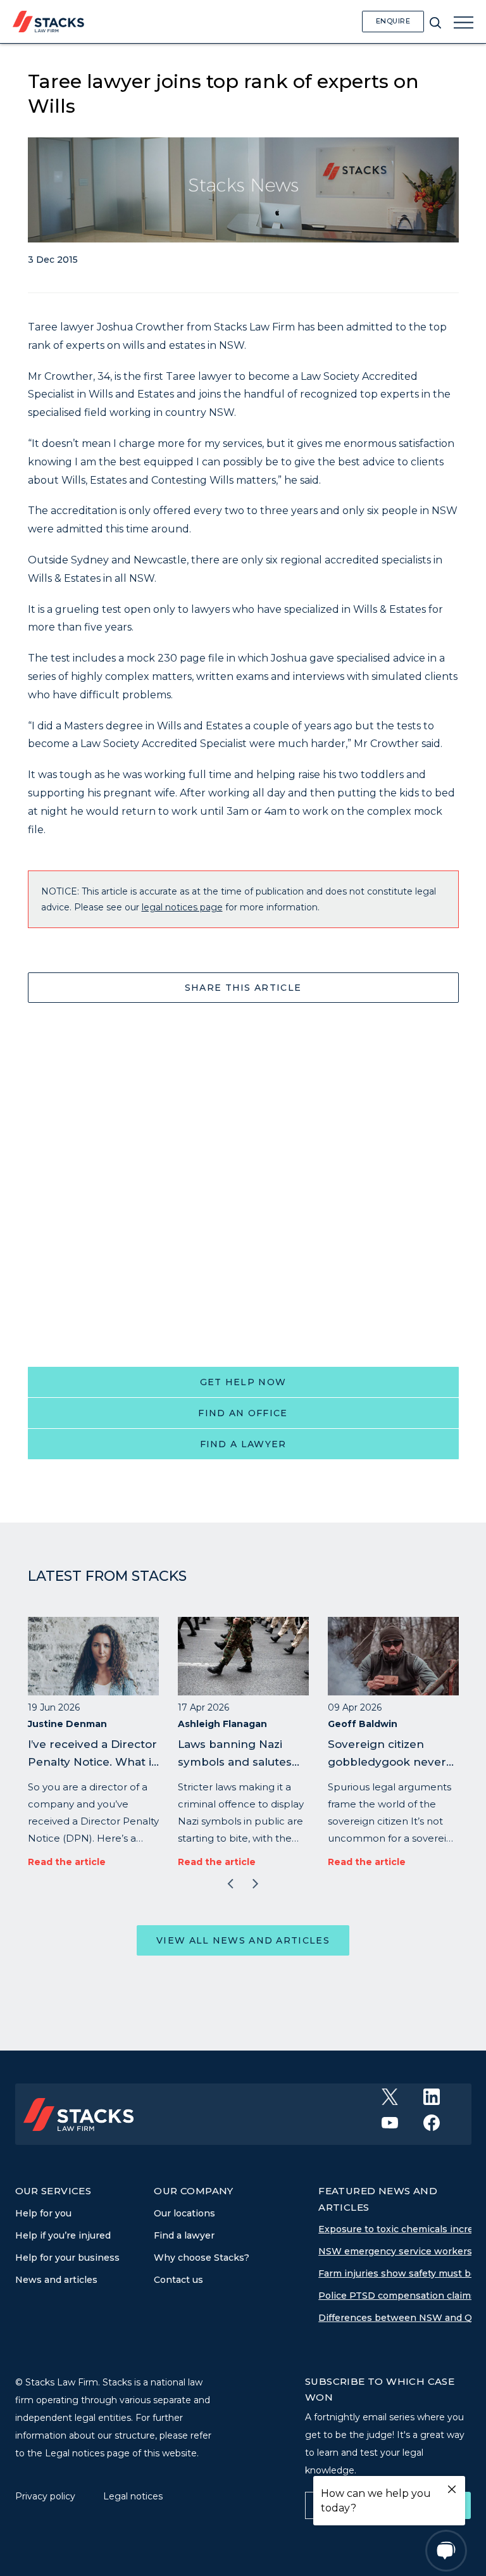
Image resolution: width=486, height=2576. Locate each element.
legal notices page (182, 907)
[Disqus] (243, 1180)
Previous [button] (230, 1884)
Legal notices (133, 2496)
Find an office (243, 1413)
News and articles (56, 2280)
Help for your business (67, 2258)
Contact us (178, 2280)
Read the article (67, 1862)
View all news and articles (243, 1940)
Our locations (184, 2213)
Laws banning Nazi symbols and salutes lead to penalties (235, 1762)
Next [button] (256, 1884)
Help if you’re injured (63, 2235)
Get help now (243, 1382)
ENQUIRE (393, 21)
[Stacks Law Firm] (48, 21)
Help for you (43, 2213)
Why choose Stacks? (202, 2258)
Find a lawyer (243, 1444)
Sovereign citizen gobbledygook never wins (387, 1762)
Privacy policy (47, 2496)
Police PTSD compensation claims (397, 2296)
